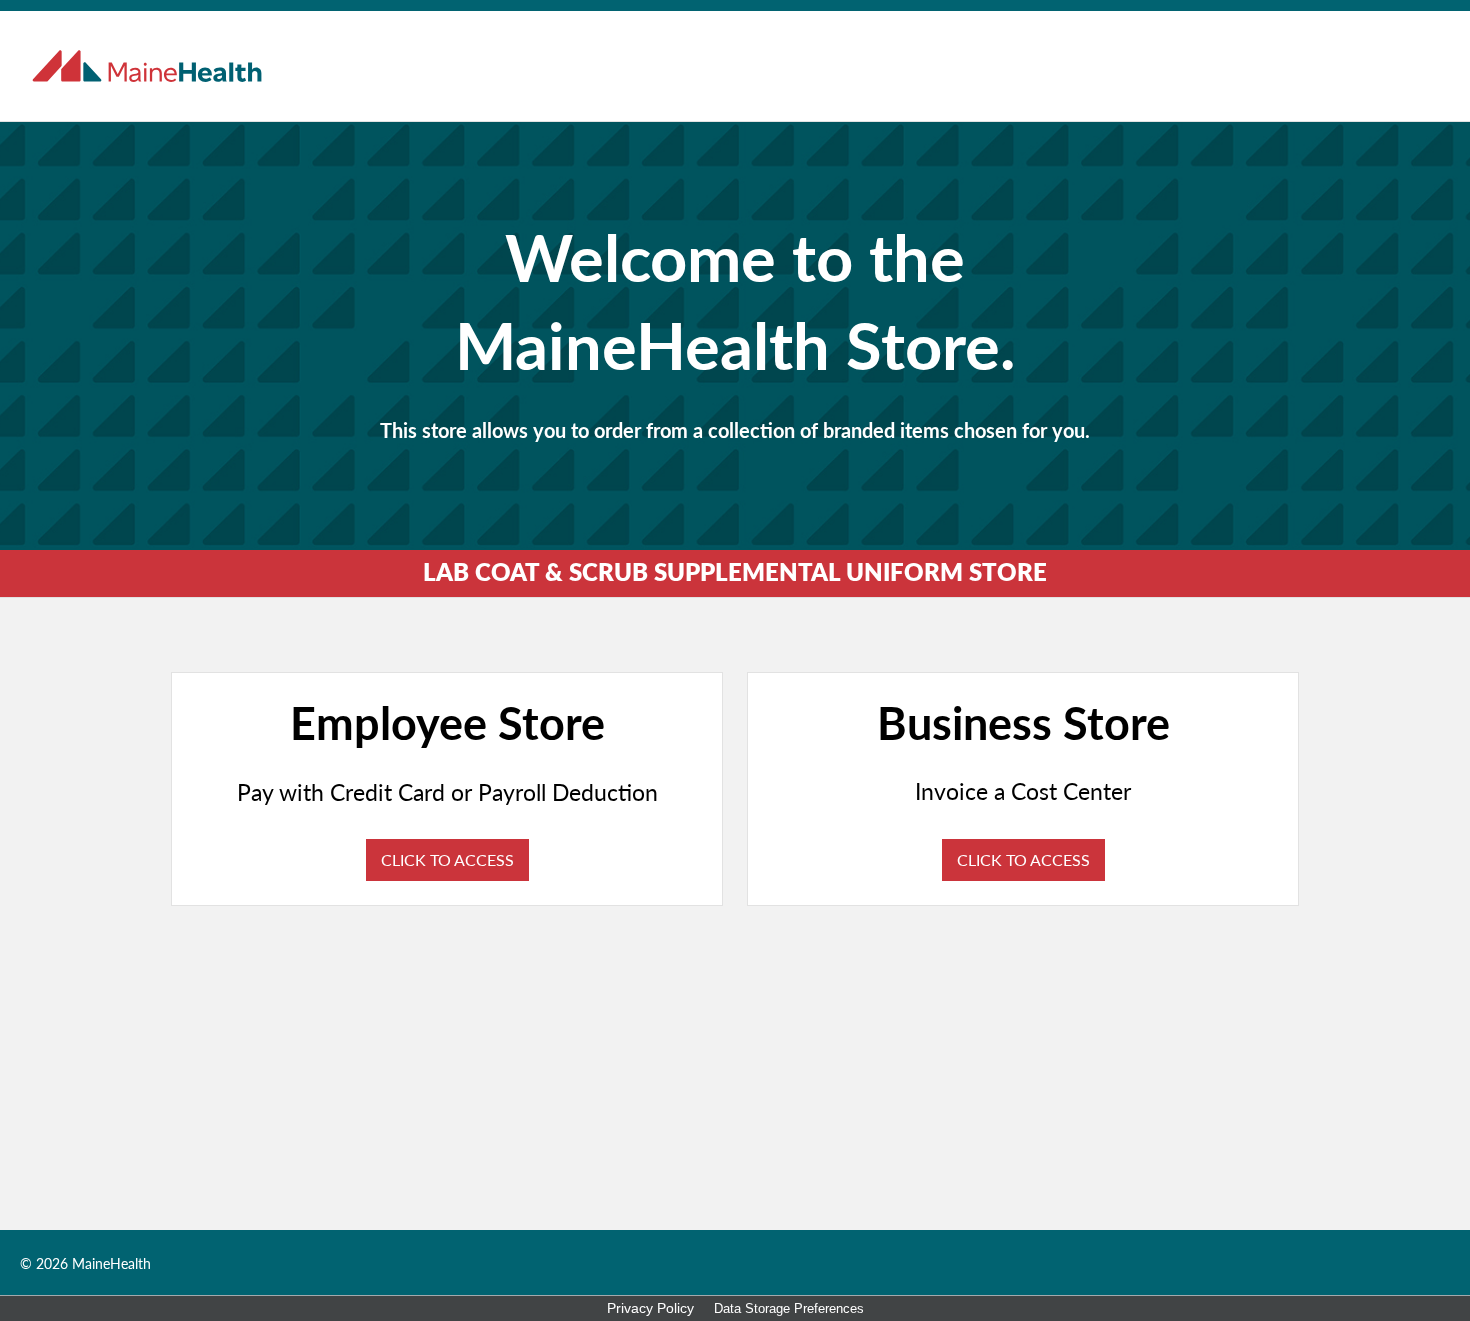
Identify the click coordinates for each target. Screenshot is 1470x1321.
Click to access (447, 859)
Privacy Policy (650, 1308)
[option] (735, 335)
